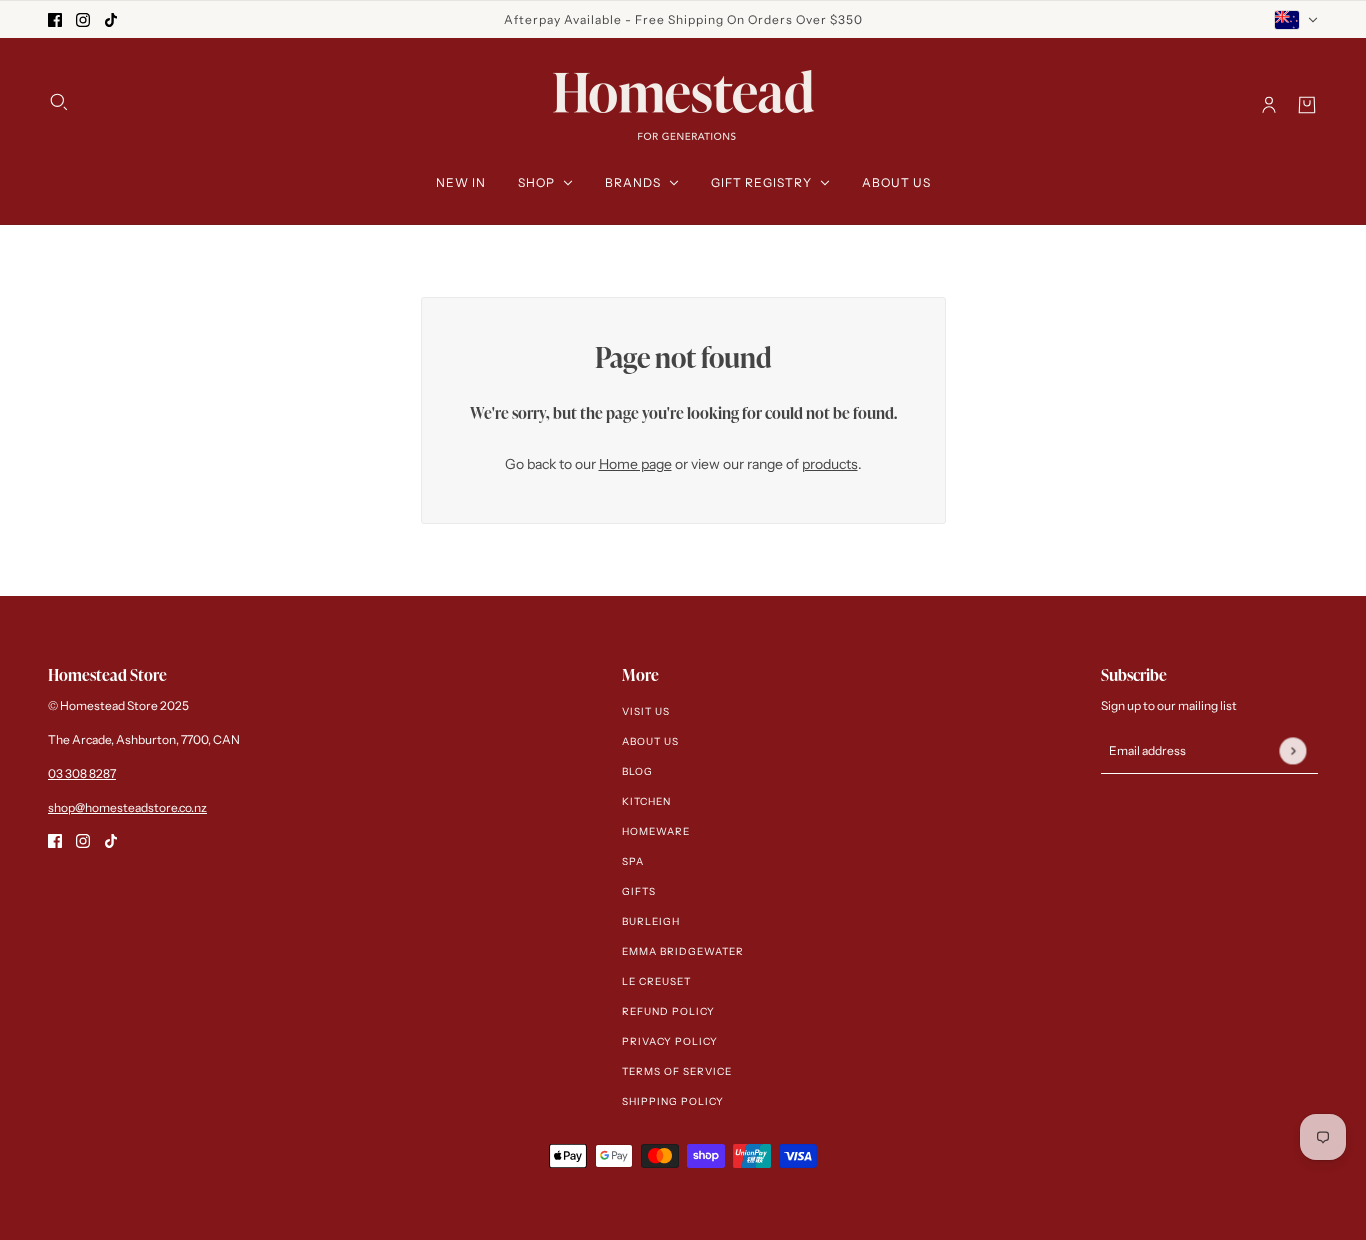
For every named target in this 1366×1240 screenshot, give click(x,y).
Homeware (656, 831)
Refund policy (668, 1011)
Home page (635, 464)
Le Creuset (656, 981)
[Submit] (1292, 750)
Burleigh (651, 921)
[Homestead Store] (683, 105)
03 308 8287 (82, 773)
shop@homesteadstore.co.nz (127, 807)
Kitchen (646, 801)
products (830, 464)
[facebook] (55, 19)
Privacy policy (670, 1041)
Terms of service (677, 1071)
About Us (650, 741)
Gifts (639, 891)
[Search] (59, 102)
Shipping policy (673, 1101)
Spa (633, 861)
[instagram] (83, 19)
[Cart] (1307, 105)
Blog (637, 771)
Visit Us (646, 711)
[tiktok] (111, 19)
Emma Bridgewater (683, 951)
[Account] (1269, 105)
